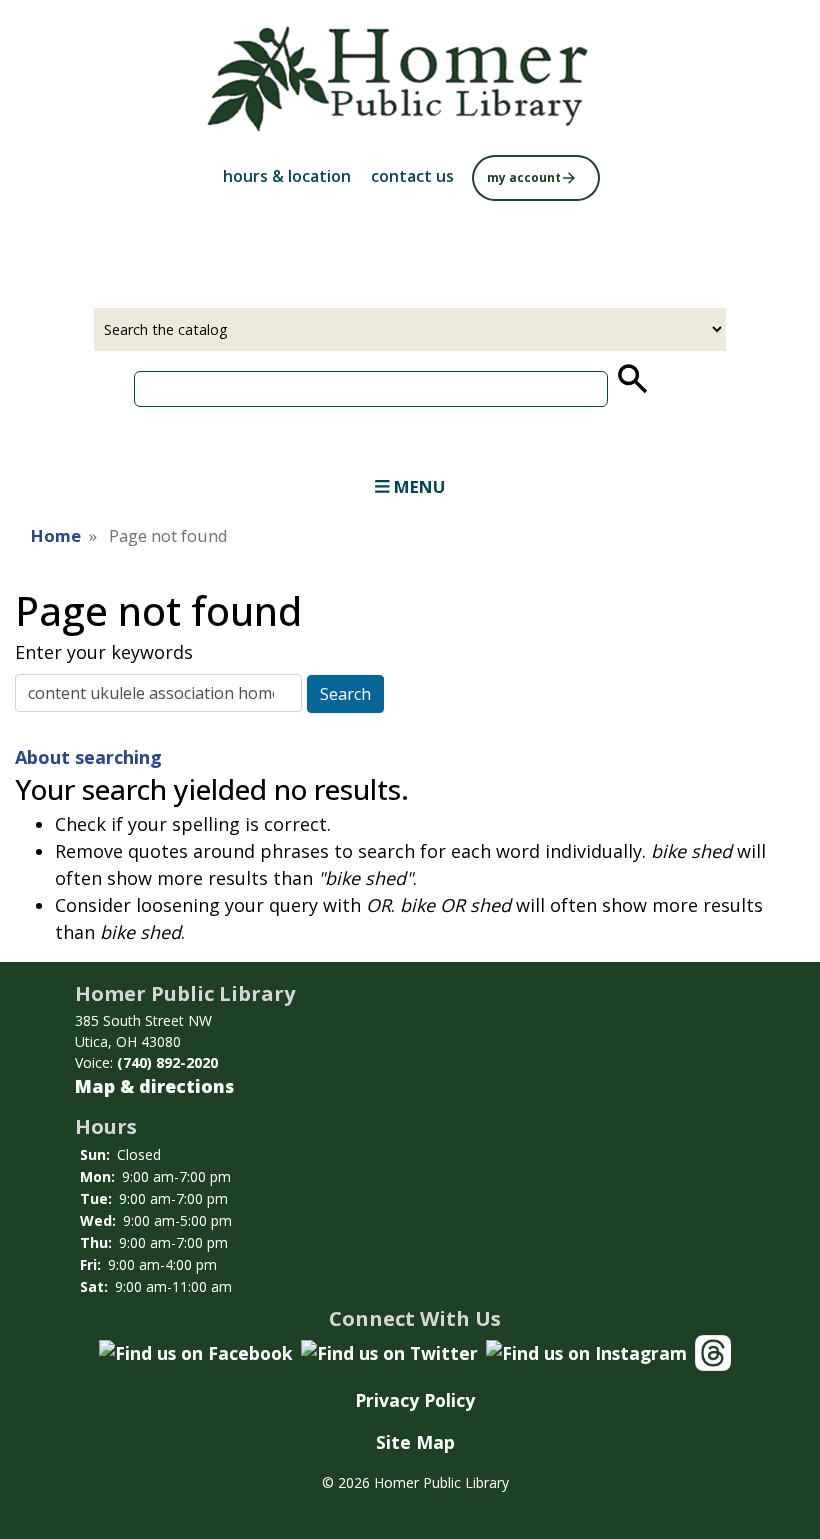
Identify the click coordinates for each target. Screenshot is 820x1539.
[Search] (631, 379)
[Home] (410, 81)
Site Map (415, 1442)
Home (56, 535)
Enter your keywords (104, 652)
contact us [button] (412, 176)
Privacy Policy (415, 1400)
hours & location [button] (287, 176)
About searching (88, 757)
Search (345, 694)
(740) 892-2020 (167, 1062)
